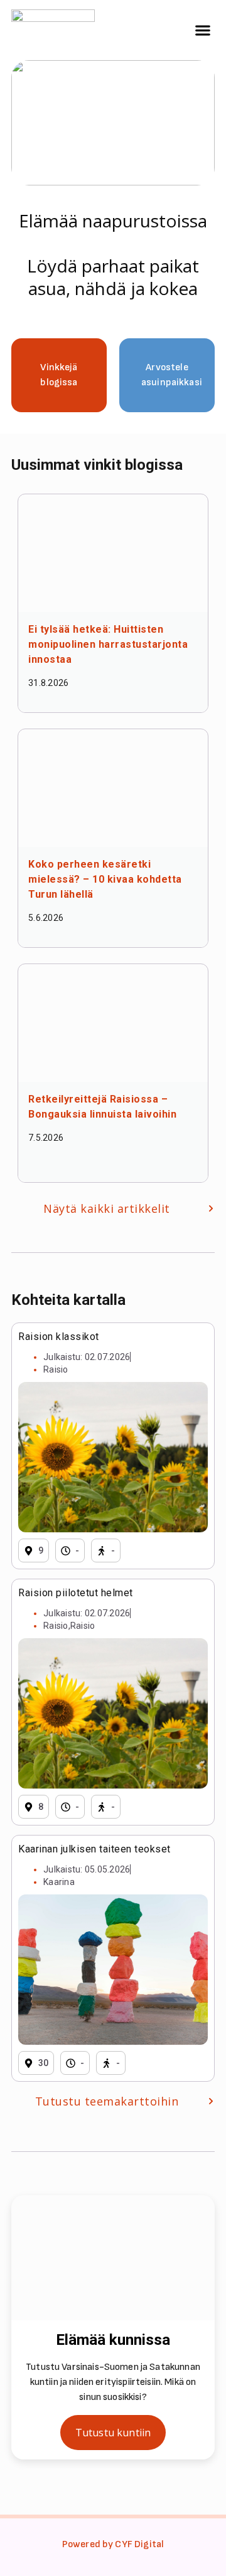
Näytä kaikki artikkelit (107, 1208)
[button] (202, 30)
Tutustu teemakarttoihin (107, 2101)
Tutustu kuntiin (113, 2433)
